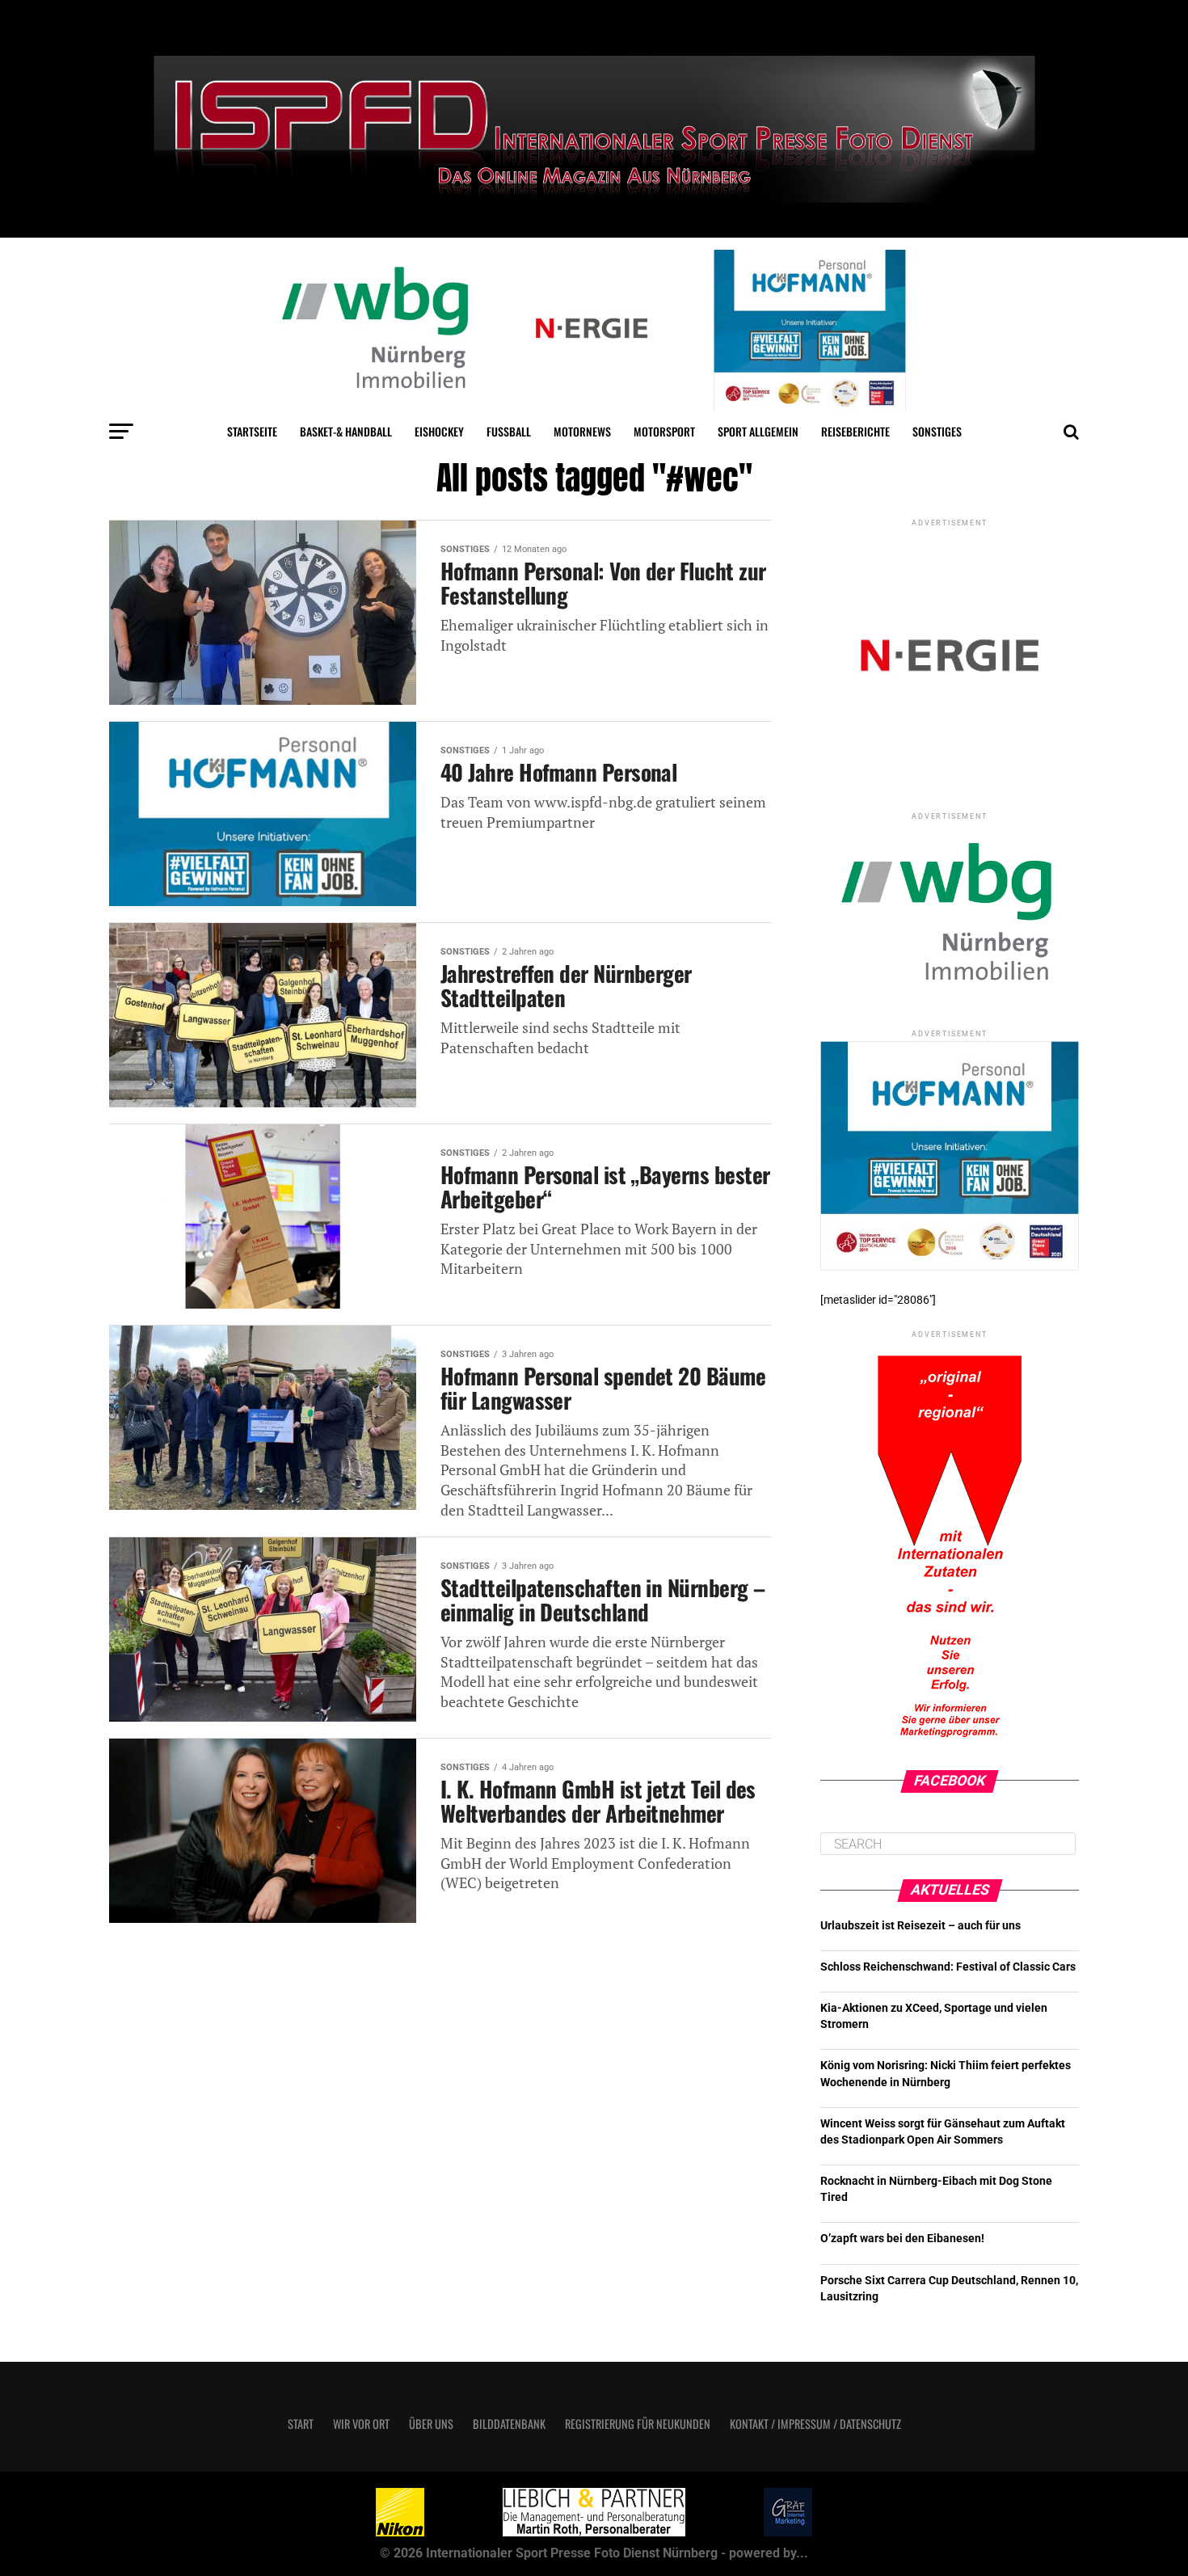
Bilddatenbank (509, 2424)
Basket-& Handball (346, 431)
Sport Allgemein (758, 431)
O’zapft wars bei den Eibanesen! (902, 2239)
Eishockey (439, 431)
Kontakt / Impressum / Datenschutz (815, 2424)
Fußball (509, 431)
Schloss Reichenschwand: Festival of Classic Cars (948, 1967)
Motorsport (664, 431)
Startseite (252, 431)
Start (301, 2424)
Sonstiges (937, 431)
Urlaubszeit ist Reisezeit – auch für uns (920, 1926)
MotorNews (582, 431)
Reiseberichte (855, 431)
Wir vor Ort (361, 2424)
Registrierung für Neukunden (638, 2424)
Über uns (431, 2424)
